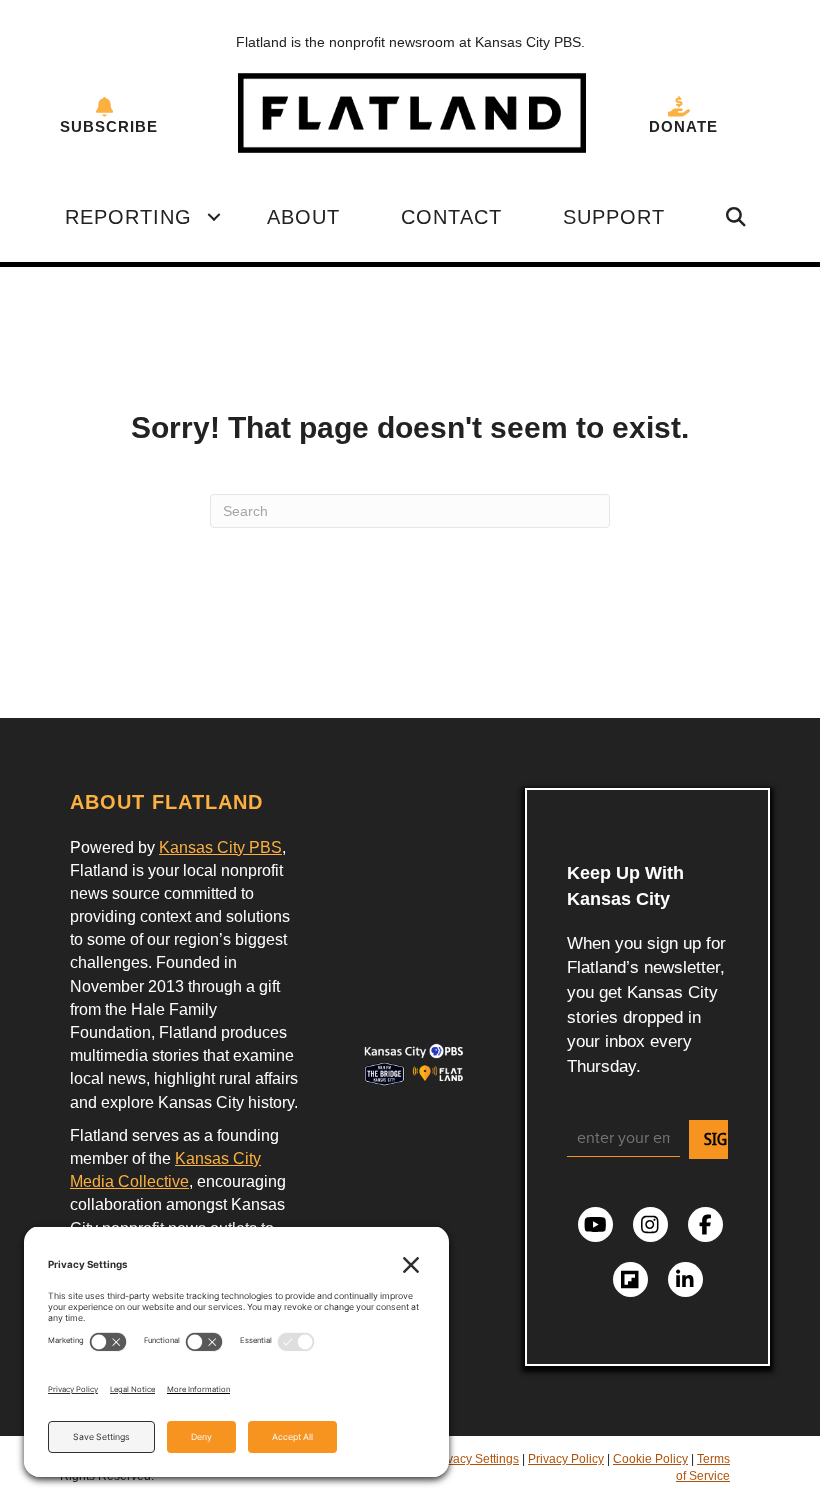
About (303, 217)
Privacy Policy (566, 1459)
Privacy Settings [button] (475, 1459)
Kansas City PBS (220, 847)
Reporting (128, 217)
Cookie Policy (650, 1459)
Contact (451, 217)
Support (614, 217)
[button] (214, 217)
